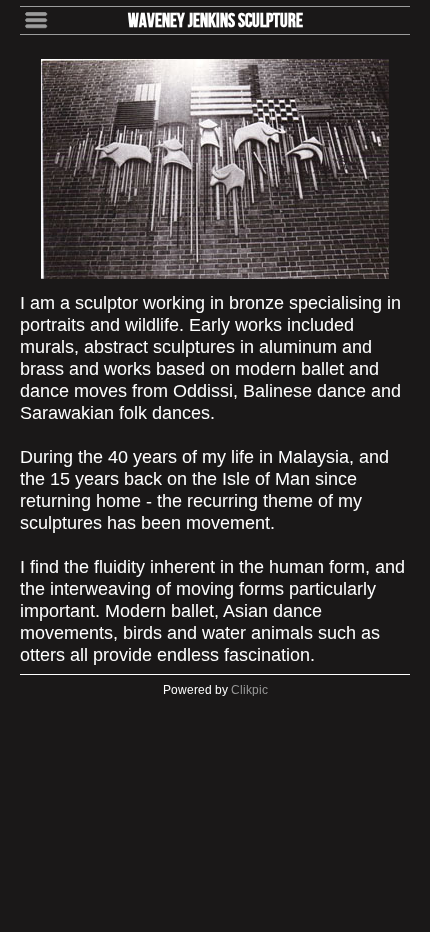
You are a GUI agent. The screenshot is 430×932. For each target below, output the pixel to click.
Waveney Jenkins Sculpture (215, 20)
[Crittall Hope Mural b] (215, 169)
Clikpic (249, 690)
